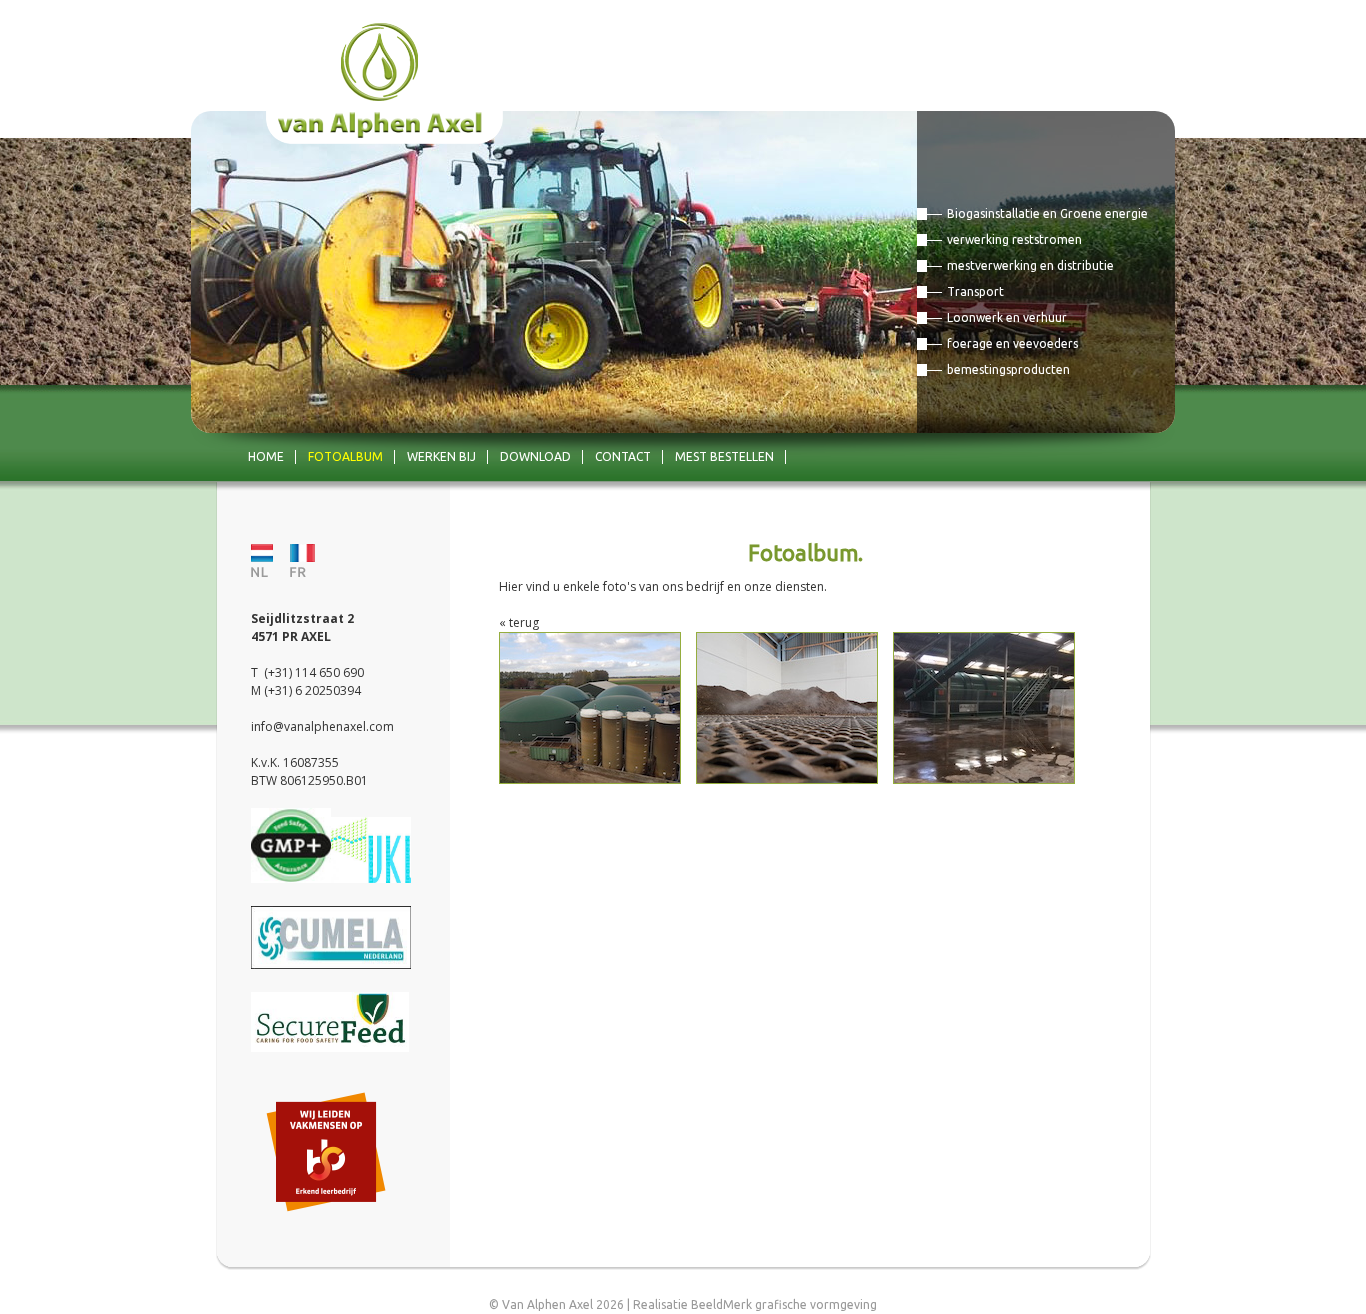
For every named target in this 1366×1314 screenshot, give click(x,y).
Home (266, 456)
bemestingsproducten (1008, 369)
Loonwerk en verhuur (1007, 317)
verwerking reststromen (1014, 239)
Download (535, 456)
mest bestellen (724, 456)
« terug (519, 622)
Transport (975, 291)
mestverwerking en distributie (1030, 265)
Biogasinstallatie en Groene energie (1047, 213)
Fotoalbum (345, 456)
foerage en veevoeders (1012, 343)
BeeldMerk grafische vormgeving (784, 1304)
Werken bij (441, 456)
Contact (623, 456)
